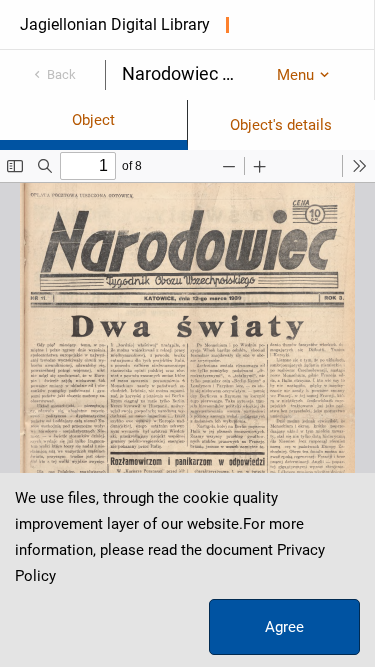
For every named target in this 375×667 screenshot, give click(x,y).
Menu (295, 75)
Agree (284, 627)
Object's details (281, 125)
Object (93, 120)
